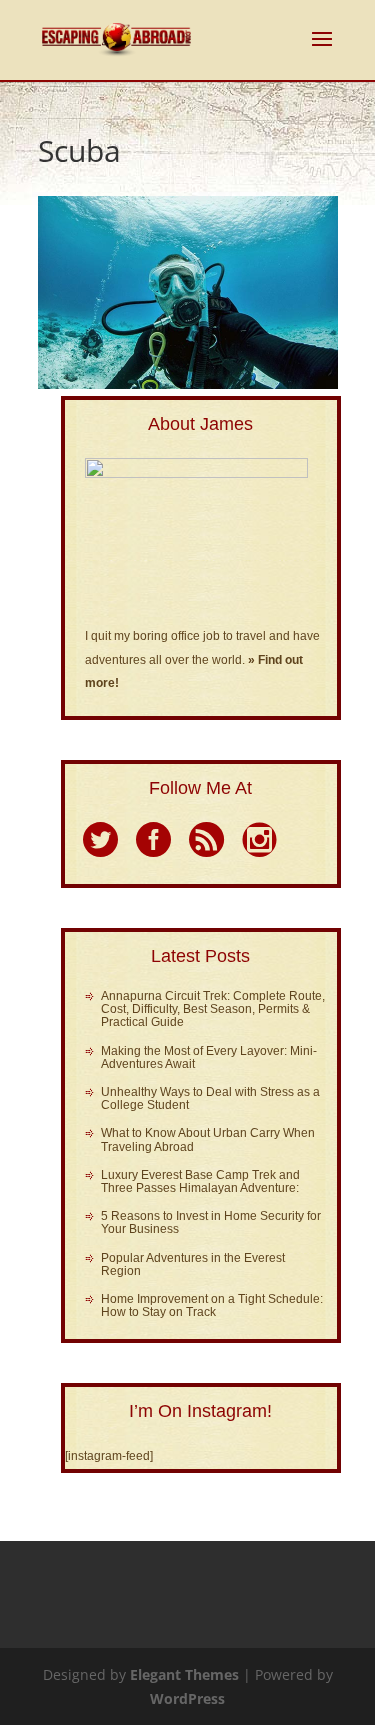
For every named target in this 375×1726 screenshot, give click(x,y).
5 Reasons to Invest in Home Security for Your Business (211, 1222)
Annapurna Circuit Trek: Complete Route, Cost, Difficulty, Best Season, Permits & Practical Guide (213, 1009)
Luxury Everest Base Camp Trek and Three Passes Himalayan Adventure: (200, 1181)
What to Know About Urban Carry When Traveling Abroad (208, 1139)
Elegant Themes (184, 1674)
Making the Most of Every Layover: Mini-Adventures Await (209, 1057)
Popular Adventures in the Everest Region (193, 1264)
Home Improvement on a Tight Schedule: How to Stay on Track (212, 1305)
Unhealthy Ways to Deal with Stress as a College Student (210, 1098)
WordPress (187, 1698)
